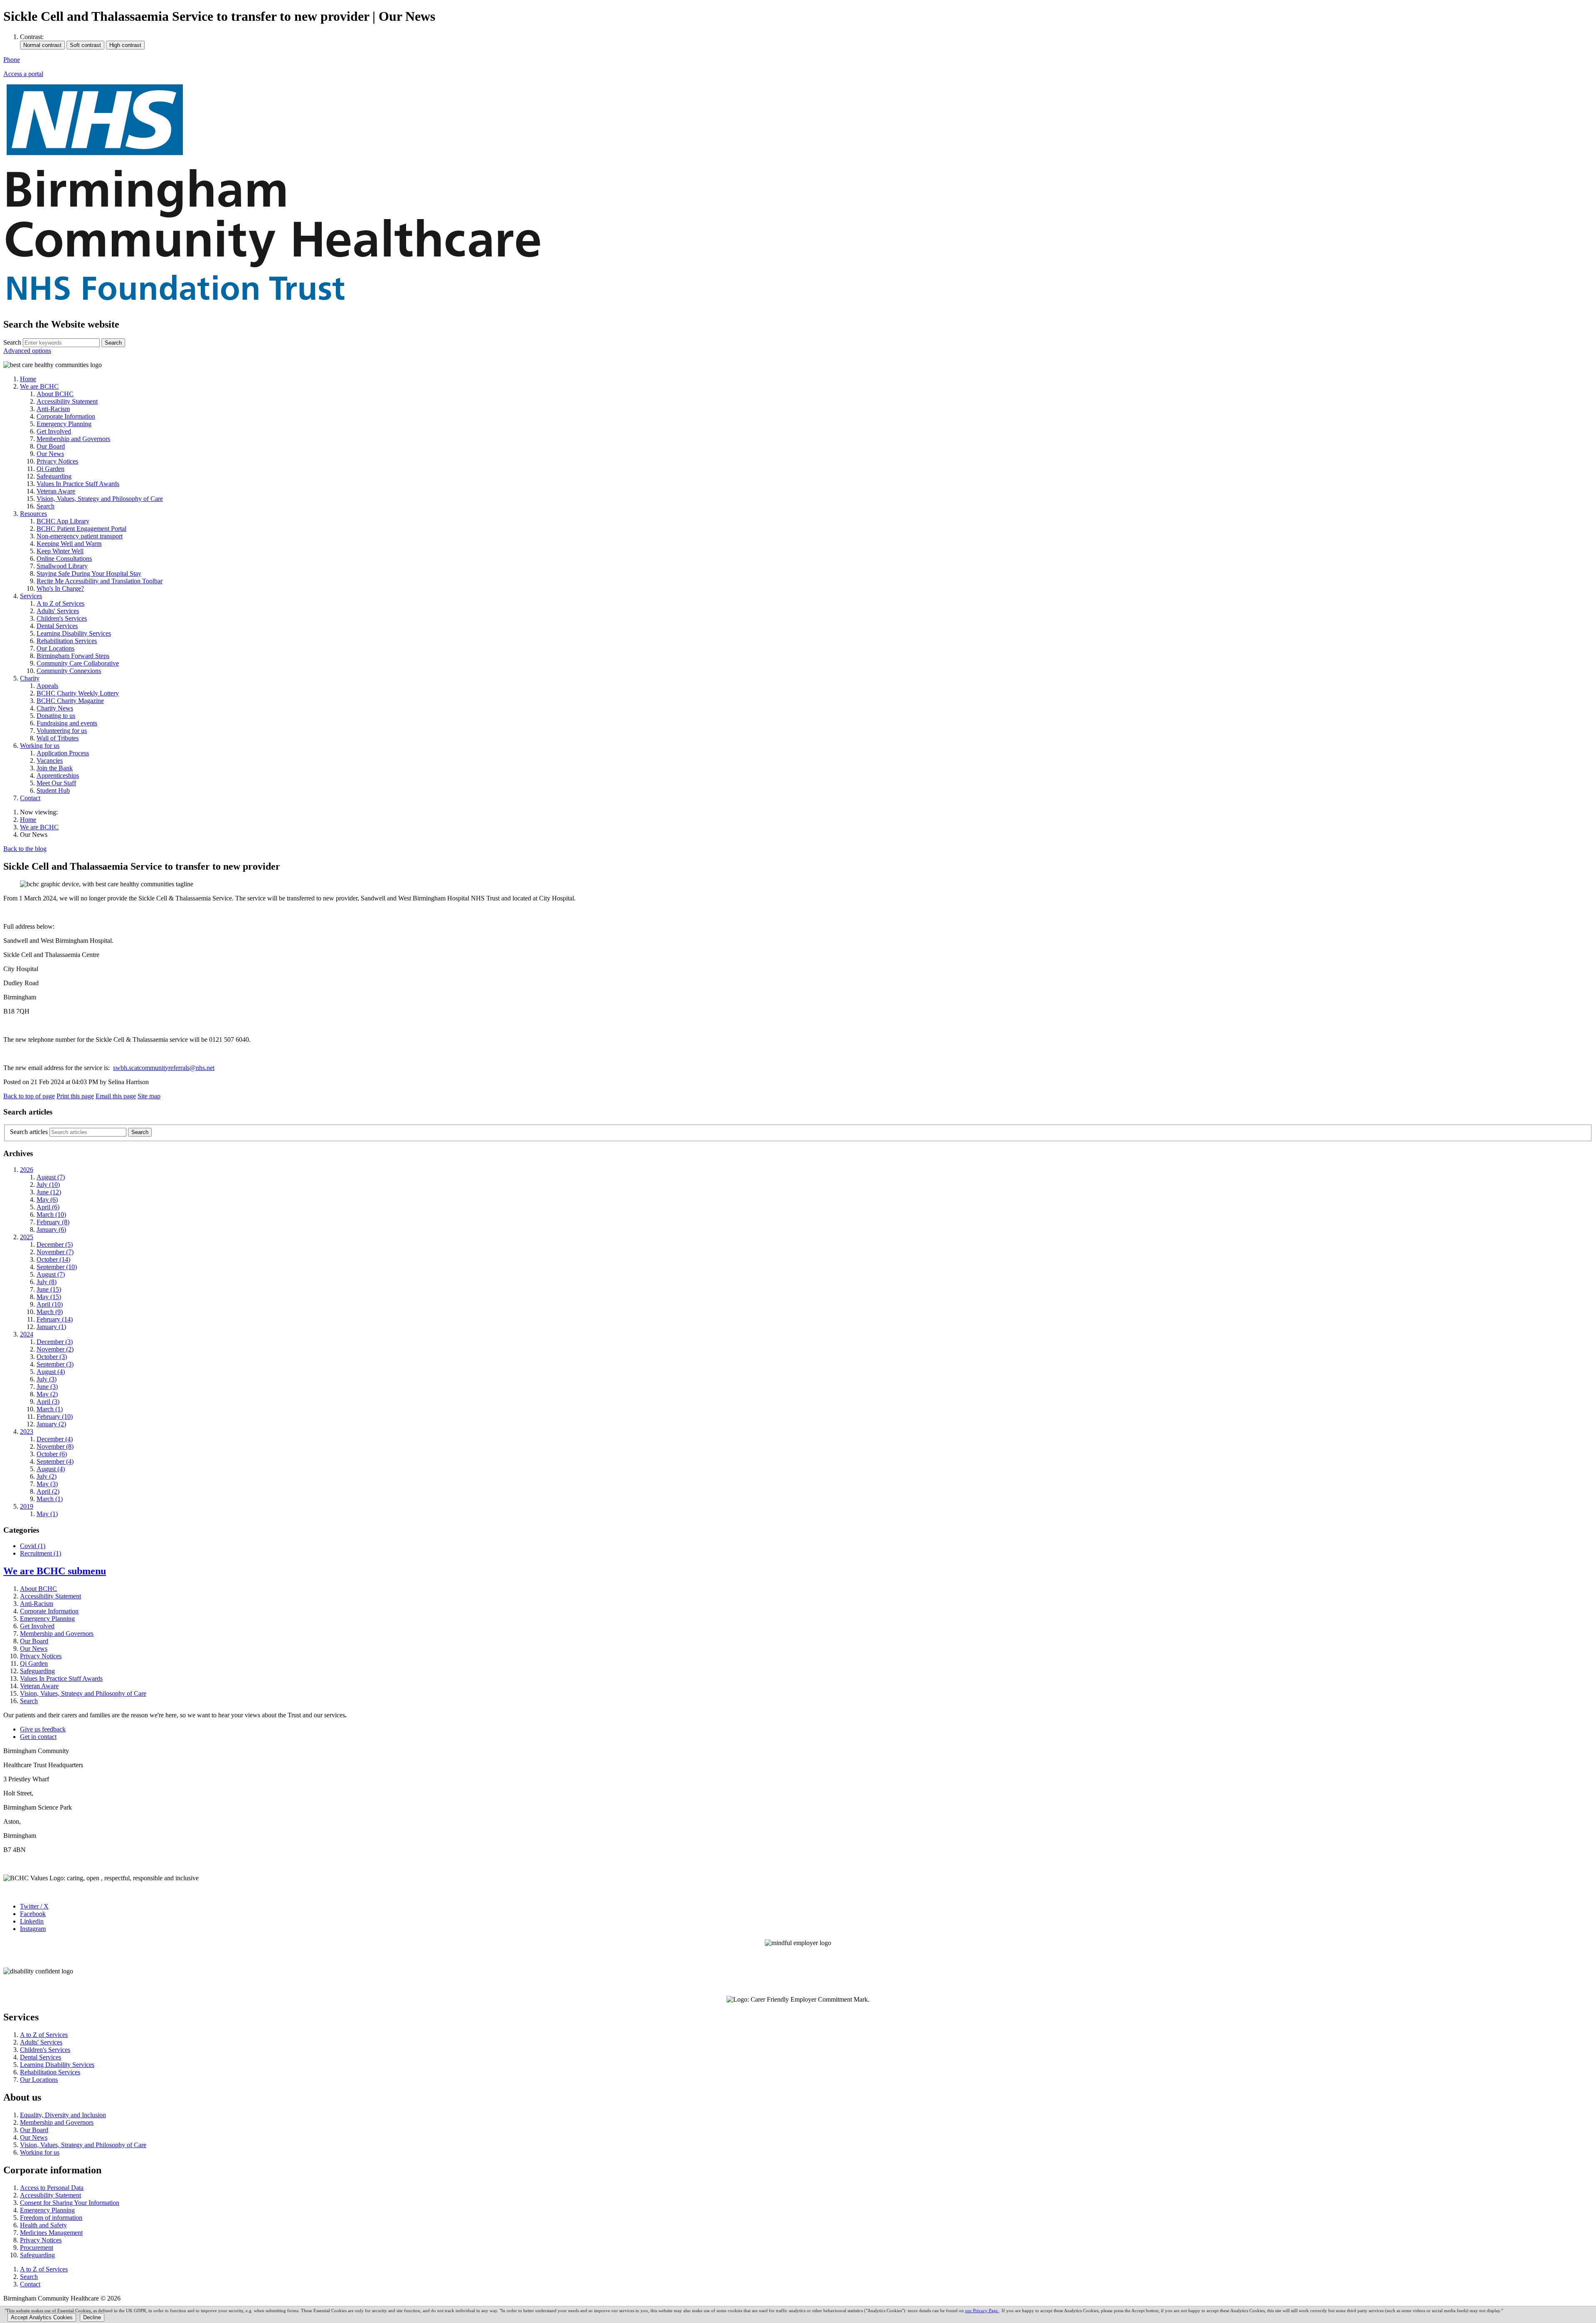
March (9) (50, 1312)
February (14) (55, 1319)
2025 (27, 1237)
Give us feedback (43, 1729)
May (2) (47, 1394)
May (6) (47, 1200)
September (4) (55, 1461)
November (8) (55, 1446)
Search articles (29, 1132)
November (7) (55, 1252)
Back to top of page (29, 1096)
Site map (149, 1096)
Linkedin (32, 1921)
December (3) (55, 1342)
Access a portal (23, 74)
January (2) (51, 1424)
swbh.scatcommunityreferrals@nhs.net (164, 1068)
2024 (27, 1334)
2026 (27, 1170)
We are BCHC (39, 827)
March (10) (51, 1215)
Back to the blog (25, 849)
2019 (27, 1506)
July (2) (47, 1476)
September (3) (55, 1364)
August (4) (51, 1372)
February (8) (53, 1222)
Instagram (33, 1929)
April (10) (50, 1304)
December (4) (55, 1439)
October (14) (53, 1259)
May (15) (49, 1297)
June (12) (49, 1192)
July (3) (47, 1379)
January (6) (51, 1229)
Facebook (33, 1914)
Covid (33, 1546)
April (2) (48, 1491)
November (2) (55, 1349)
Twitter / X (34, 1906)
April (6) (48, 1207)
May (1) (47, 1514)
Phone (12, 60)
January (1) (51, 1327)
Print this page (75, 1096)
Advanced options (27, 351)
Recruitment (41, 1553)
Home (28, 820)
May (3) (47, 1484)
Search (12, 342)
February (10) (55, 1417)
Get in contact (38, 1737)
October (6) (52, 1454)
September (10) (57, 1267)
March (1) (50, 1409)
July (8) (47, 1282)
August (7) (51, 1177)
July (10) (48, 1185)
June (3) (47, 1387)
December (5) (55, 1244)
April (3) (48, 1402)
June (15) (49, 1289)
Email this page (116, 1096)
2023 (27, 1432)
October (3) (52, 1357)
